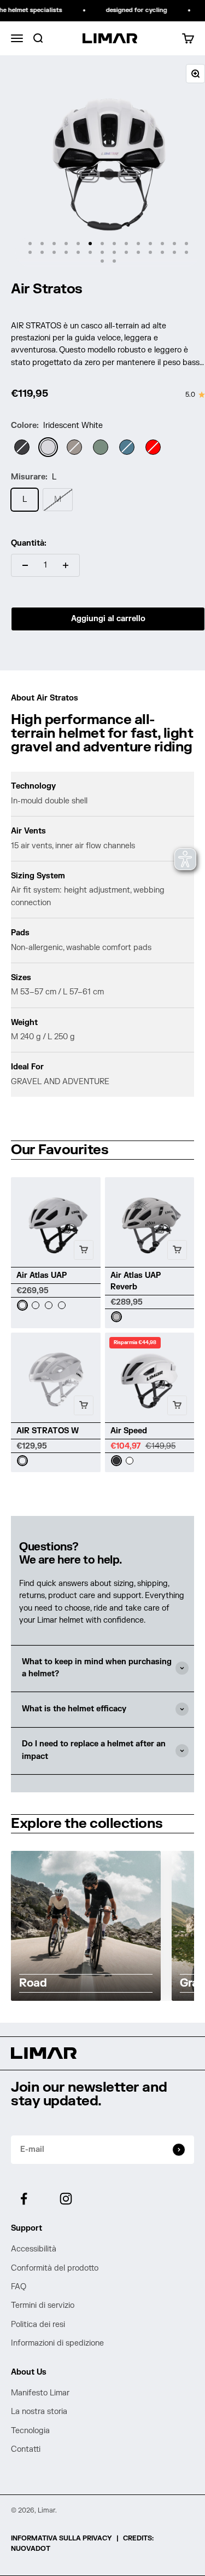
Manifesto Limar (40, 2393)
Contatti (26, 2449)
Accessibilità (34, 2249)
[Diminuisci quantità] (25, 565)
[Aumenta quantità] (66, 565)
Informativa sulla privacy (61, 2538)
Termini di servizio (43, 2305)
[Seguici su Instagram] (66, 2199)
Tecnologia (30, 2431)
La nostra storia (39, 2412)
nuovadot (31, 2549)
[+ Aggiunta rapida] (84, 1250)
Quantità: (29, 543)
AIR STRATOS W (48, 1431)
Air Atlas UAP (42, 1275)
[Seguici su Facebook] (24, 2199)
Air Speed (129, 1431)
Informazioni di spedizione (57, 2343)
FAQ (19, 2287)
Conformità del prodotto (55, 2268)
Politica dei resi (38, 2325)
